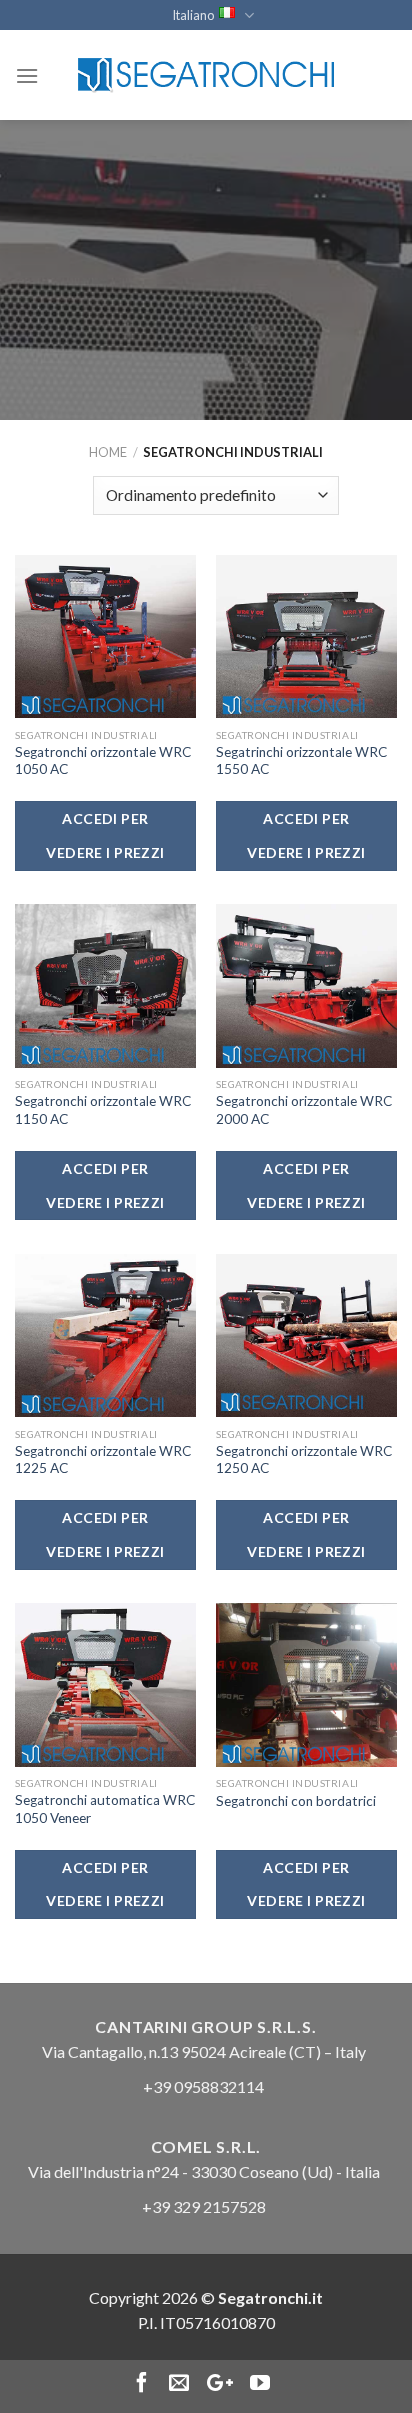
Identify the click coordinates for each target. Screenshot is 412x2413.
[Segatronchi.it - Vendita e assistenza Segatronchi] (206, 75)
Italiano (193, 15)
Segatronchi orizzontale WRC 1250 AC (304, 1460)
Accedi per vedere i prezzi (105, 835)
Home (108, 452)
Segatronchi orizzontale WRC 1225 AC (103, 1460)
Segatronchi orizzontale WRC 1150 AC (103, 1110)
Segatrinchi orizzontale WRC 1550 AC (301, 761)
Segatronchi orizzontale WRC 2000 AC (304, 1110)
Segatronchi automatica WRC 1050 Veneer (105, 1809)
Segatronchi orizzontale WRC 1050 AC (103, 761)
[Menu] (27, 75)
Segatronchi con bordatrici (296, 1801)
